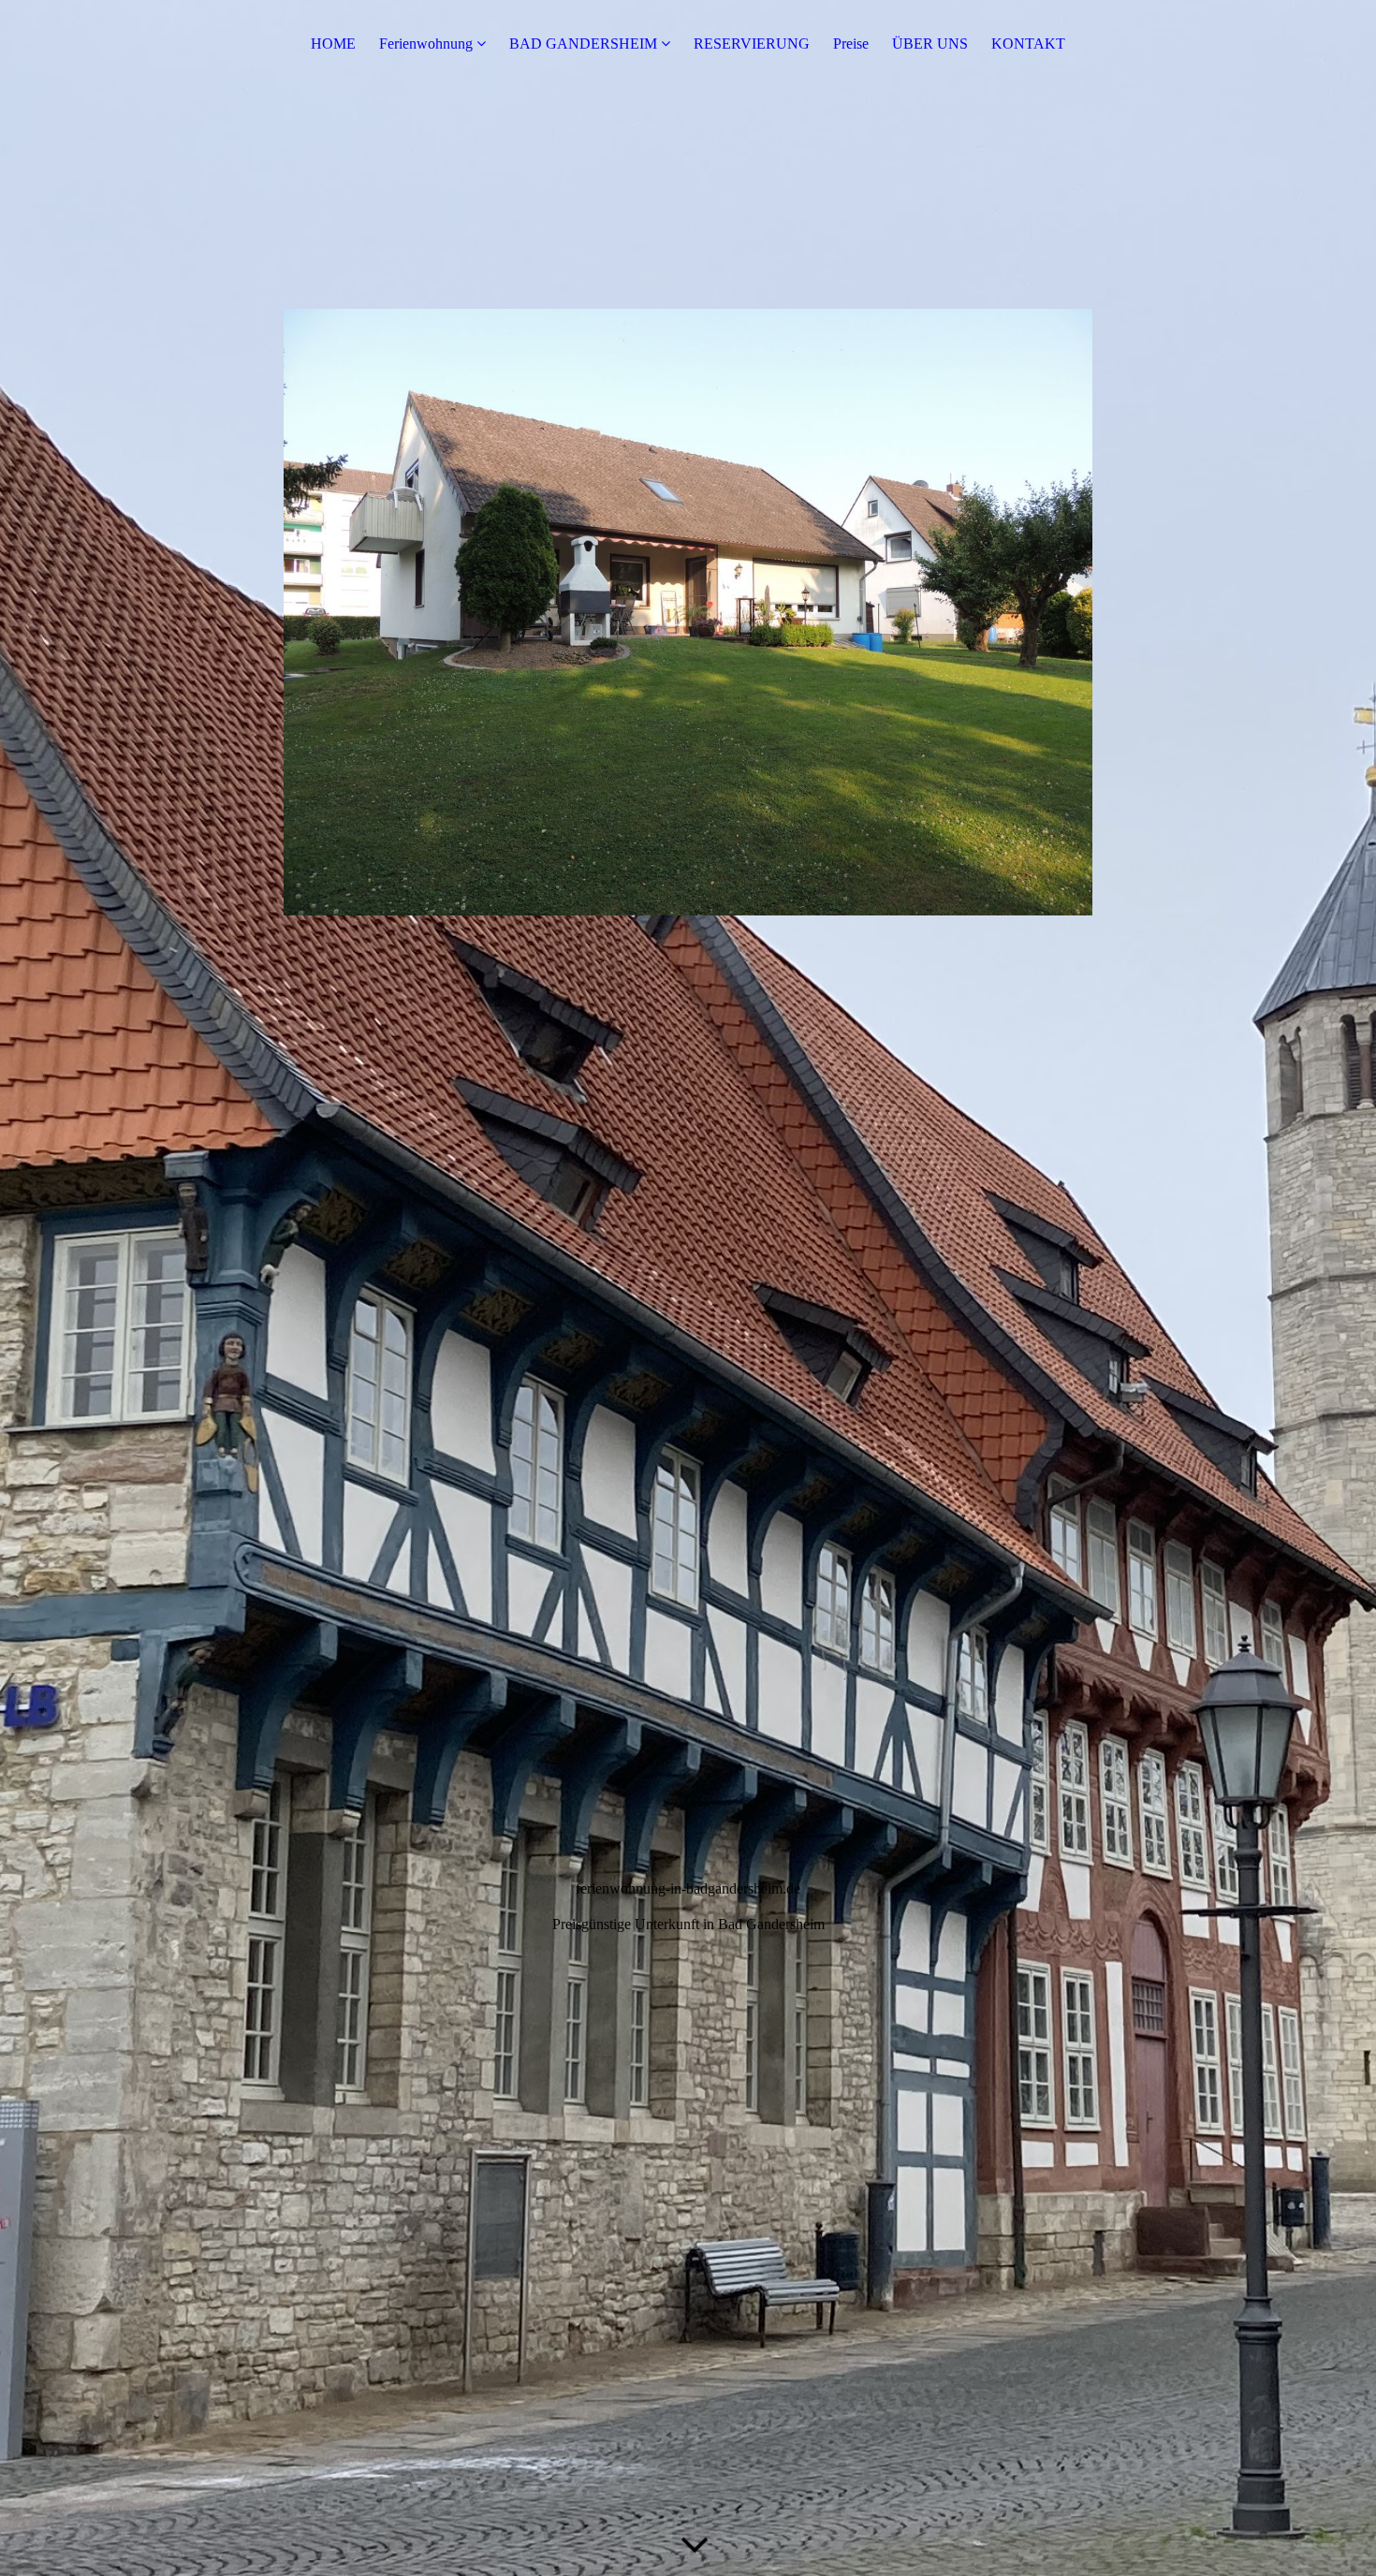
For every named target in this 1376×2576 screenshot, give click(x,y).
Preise (851, 44)
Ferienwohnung (426, 44)
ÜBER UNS (930, 44)
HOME (333, 44)
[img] (688, 1288)
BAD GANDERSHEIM (583, 44)
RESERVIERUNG (752, 44)
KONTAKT (1028, 44)
